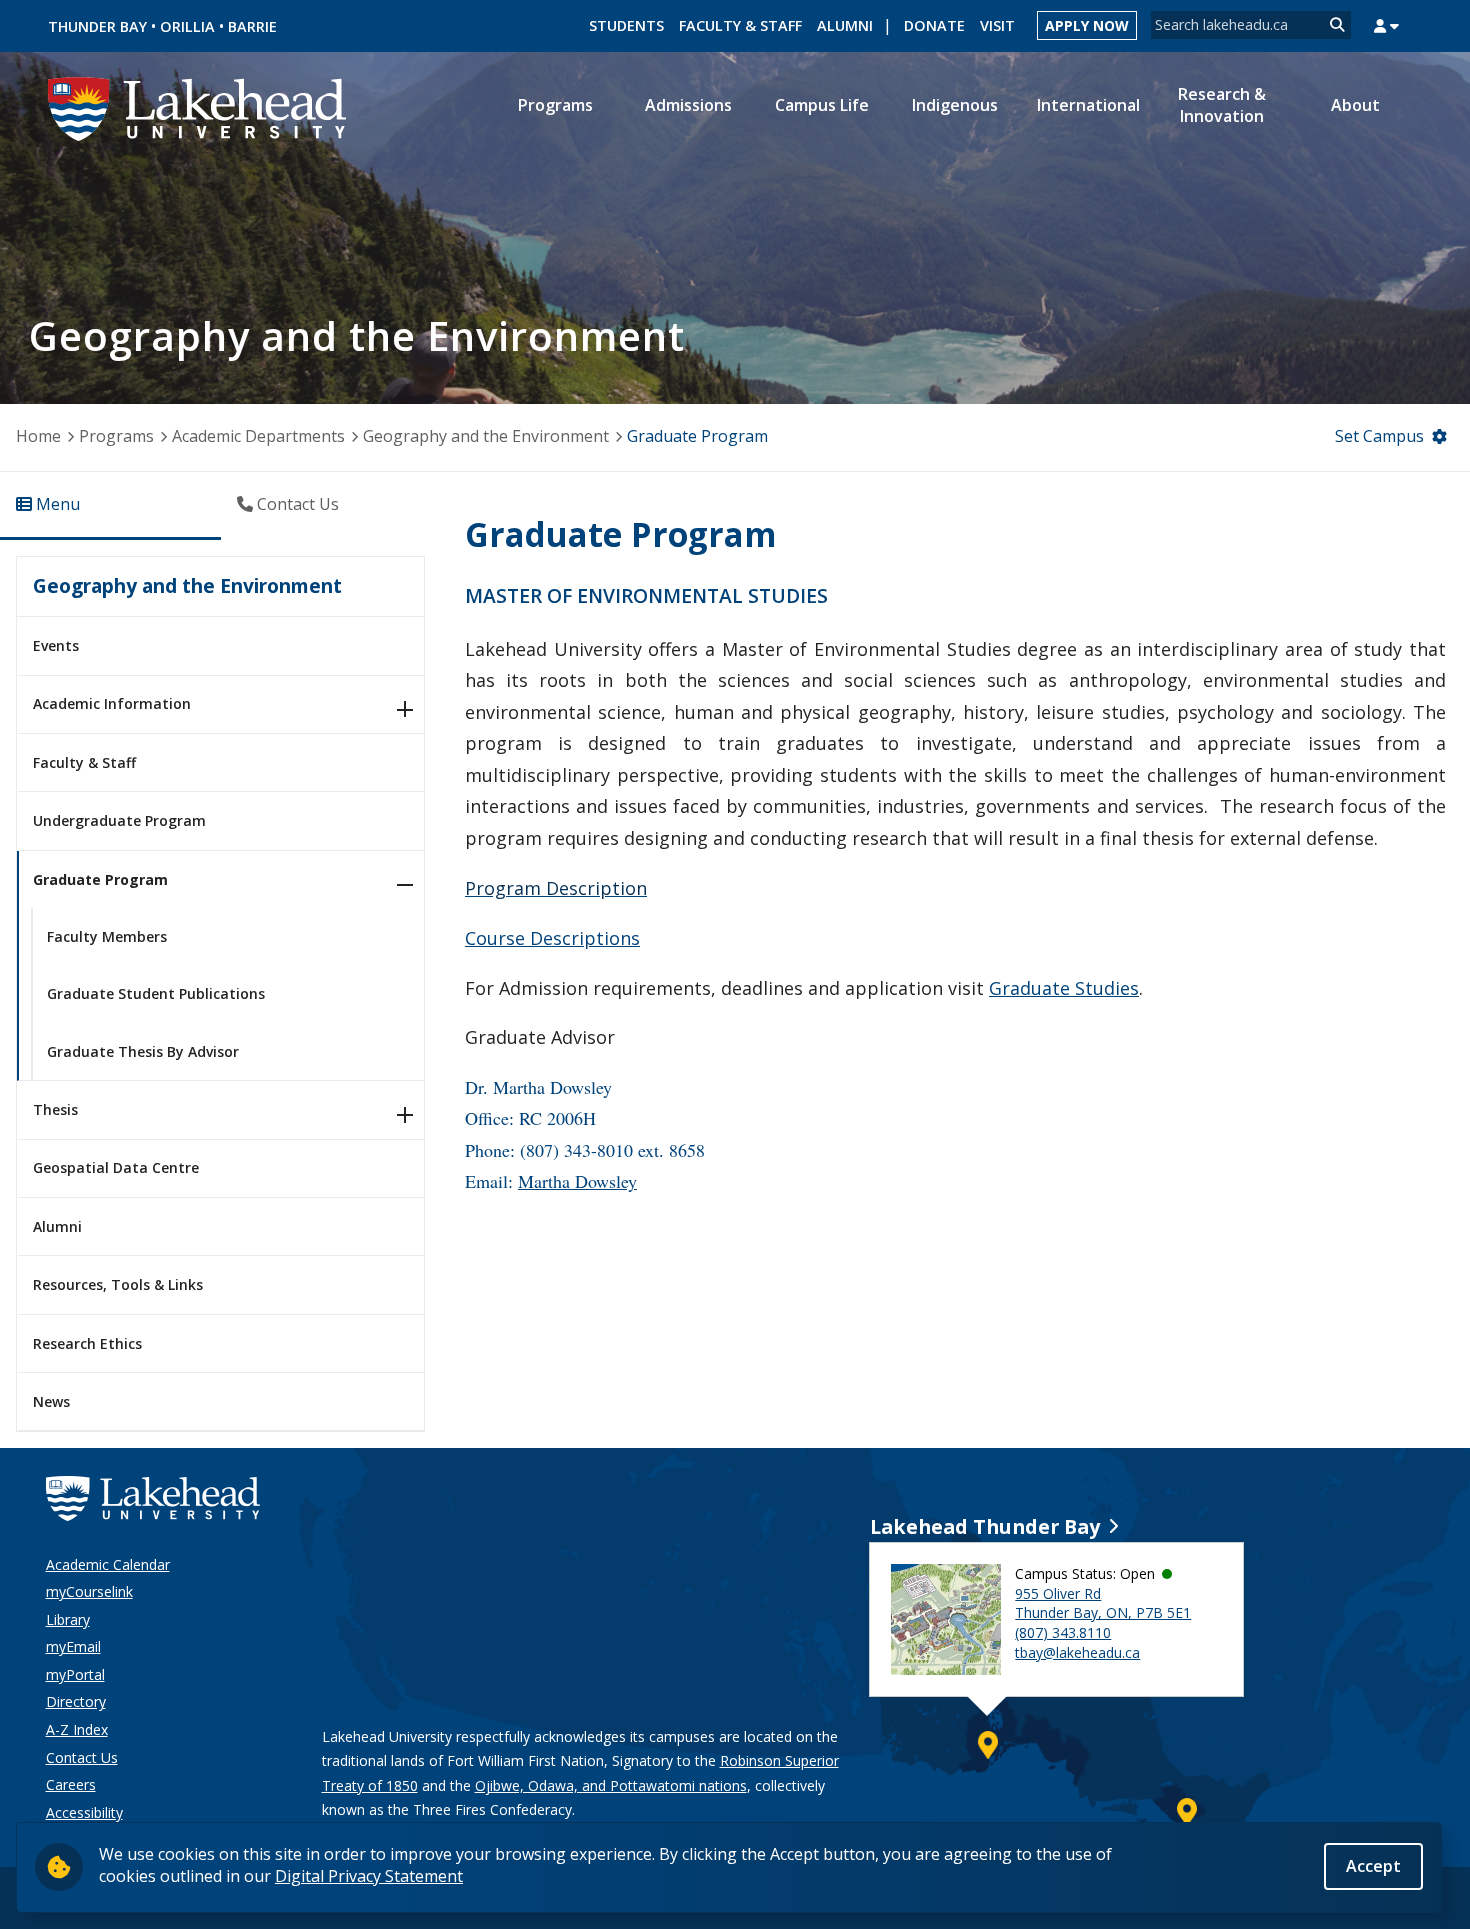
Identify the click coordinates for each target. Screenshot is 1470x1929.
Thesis (55, 1109)
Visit (997, 25)
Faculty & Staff (740, 25)
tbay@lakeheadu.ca (1077, 1652)
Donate (934, 25)
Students (626, 25)
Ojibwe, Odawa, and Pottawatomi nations (611, 1785)
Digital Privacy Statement (369, 1876)
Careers (71, 1784)
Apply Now (1087, 25)
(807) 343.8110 (1063, 1632)
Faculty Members (107, 936)
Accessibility (84, 1812)
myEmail (73, 1646)
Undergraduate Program (119, 820)
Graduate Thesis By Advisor (143, 1051)
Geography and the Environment (486, 436)
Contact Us (82, 1757)
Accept (1373, 1866)
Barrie (252, 26)
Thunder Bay (97, 26)
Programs (116, 436)
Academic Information (112, 703)
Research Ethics (87, 1343)
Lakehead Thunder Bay (985, 1526)
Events (56, 645)
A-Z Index (77, 1729)
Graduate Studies (1064, 988)
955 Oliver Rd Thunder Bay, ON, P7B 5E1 (1103, 1603)
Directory (76, 1701)
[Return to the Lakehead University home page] (198, 107)
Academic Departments (258, 436)
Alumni (845, 25)
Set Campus (1379, 436)
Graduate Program (100, 879)
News (51, 1401)
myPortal (75, 1674)
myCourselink (89, 1591)
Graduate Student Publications (156, 993)
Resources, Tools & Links (118, 1284)
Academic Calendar (108, 1564)
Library (68, 1619)
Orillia (187, 26)
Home (38, 436)
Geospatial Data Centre (116, 1167)
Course (552, 938)
